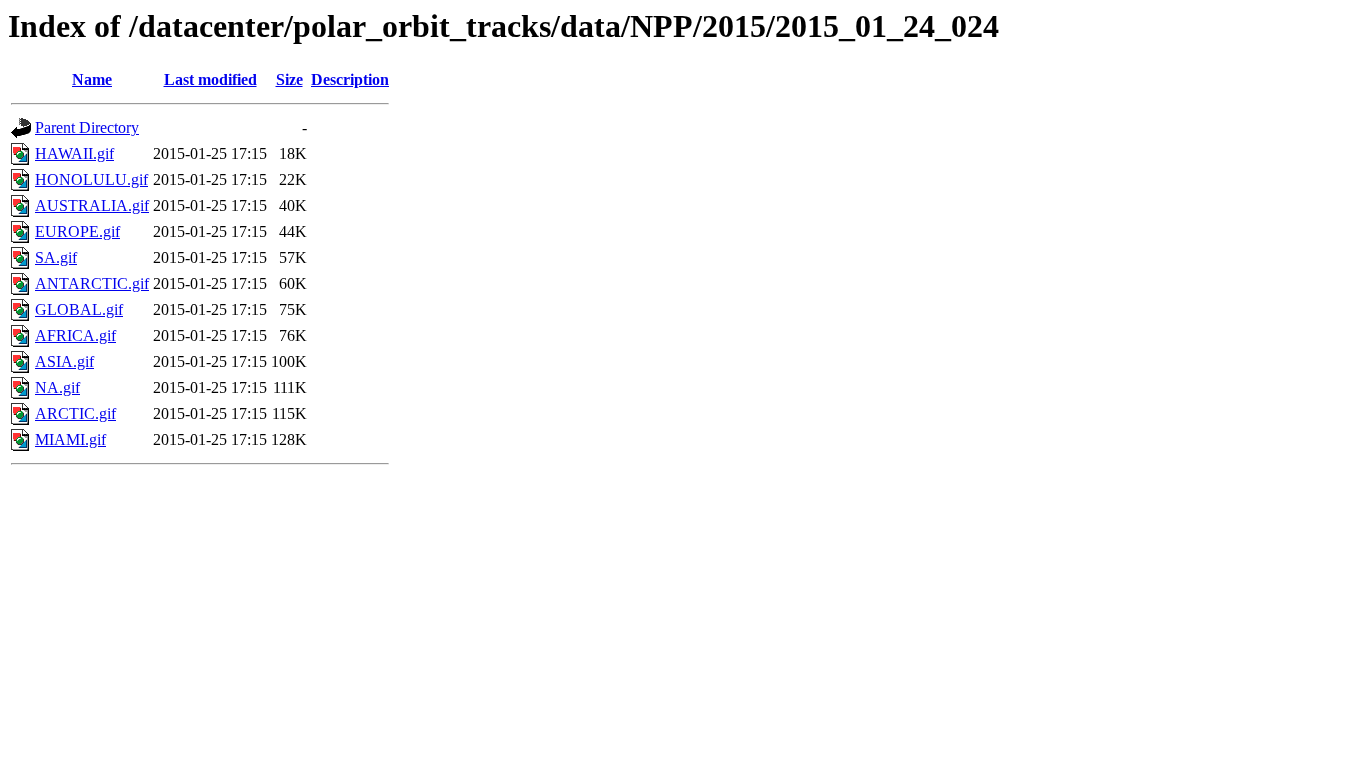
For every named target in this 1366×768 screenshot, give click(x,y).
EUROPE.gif (77, 231)
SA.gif (56, 257)
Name (92, 79)
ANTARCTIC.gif (92, 283)
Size (289, 79)
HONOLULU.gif (91, 179)
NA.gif (57, 387)
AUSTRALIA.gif (92, 205)
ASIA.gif (64, 361)
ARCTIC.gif (75, 413)
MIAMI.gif (70, 439)
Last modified (210, 79)
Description (350, 79)
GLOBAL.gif (79, 309)
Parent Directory (87, 127)
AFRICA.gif (75, 335)
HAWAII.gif (74, 153)
